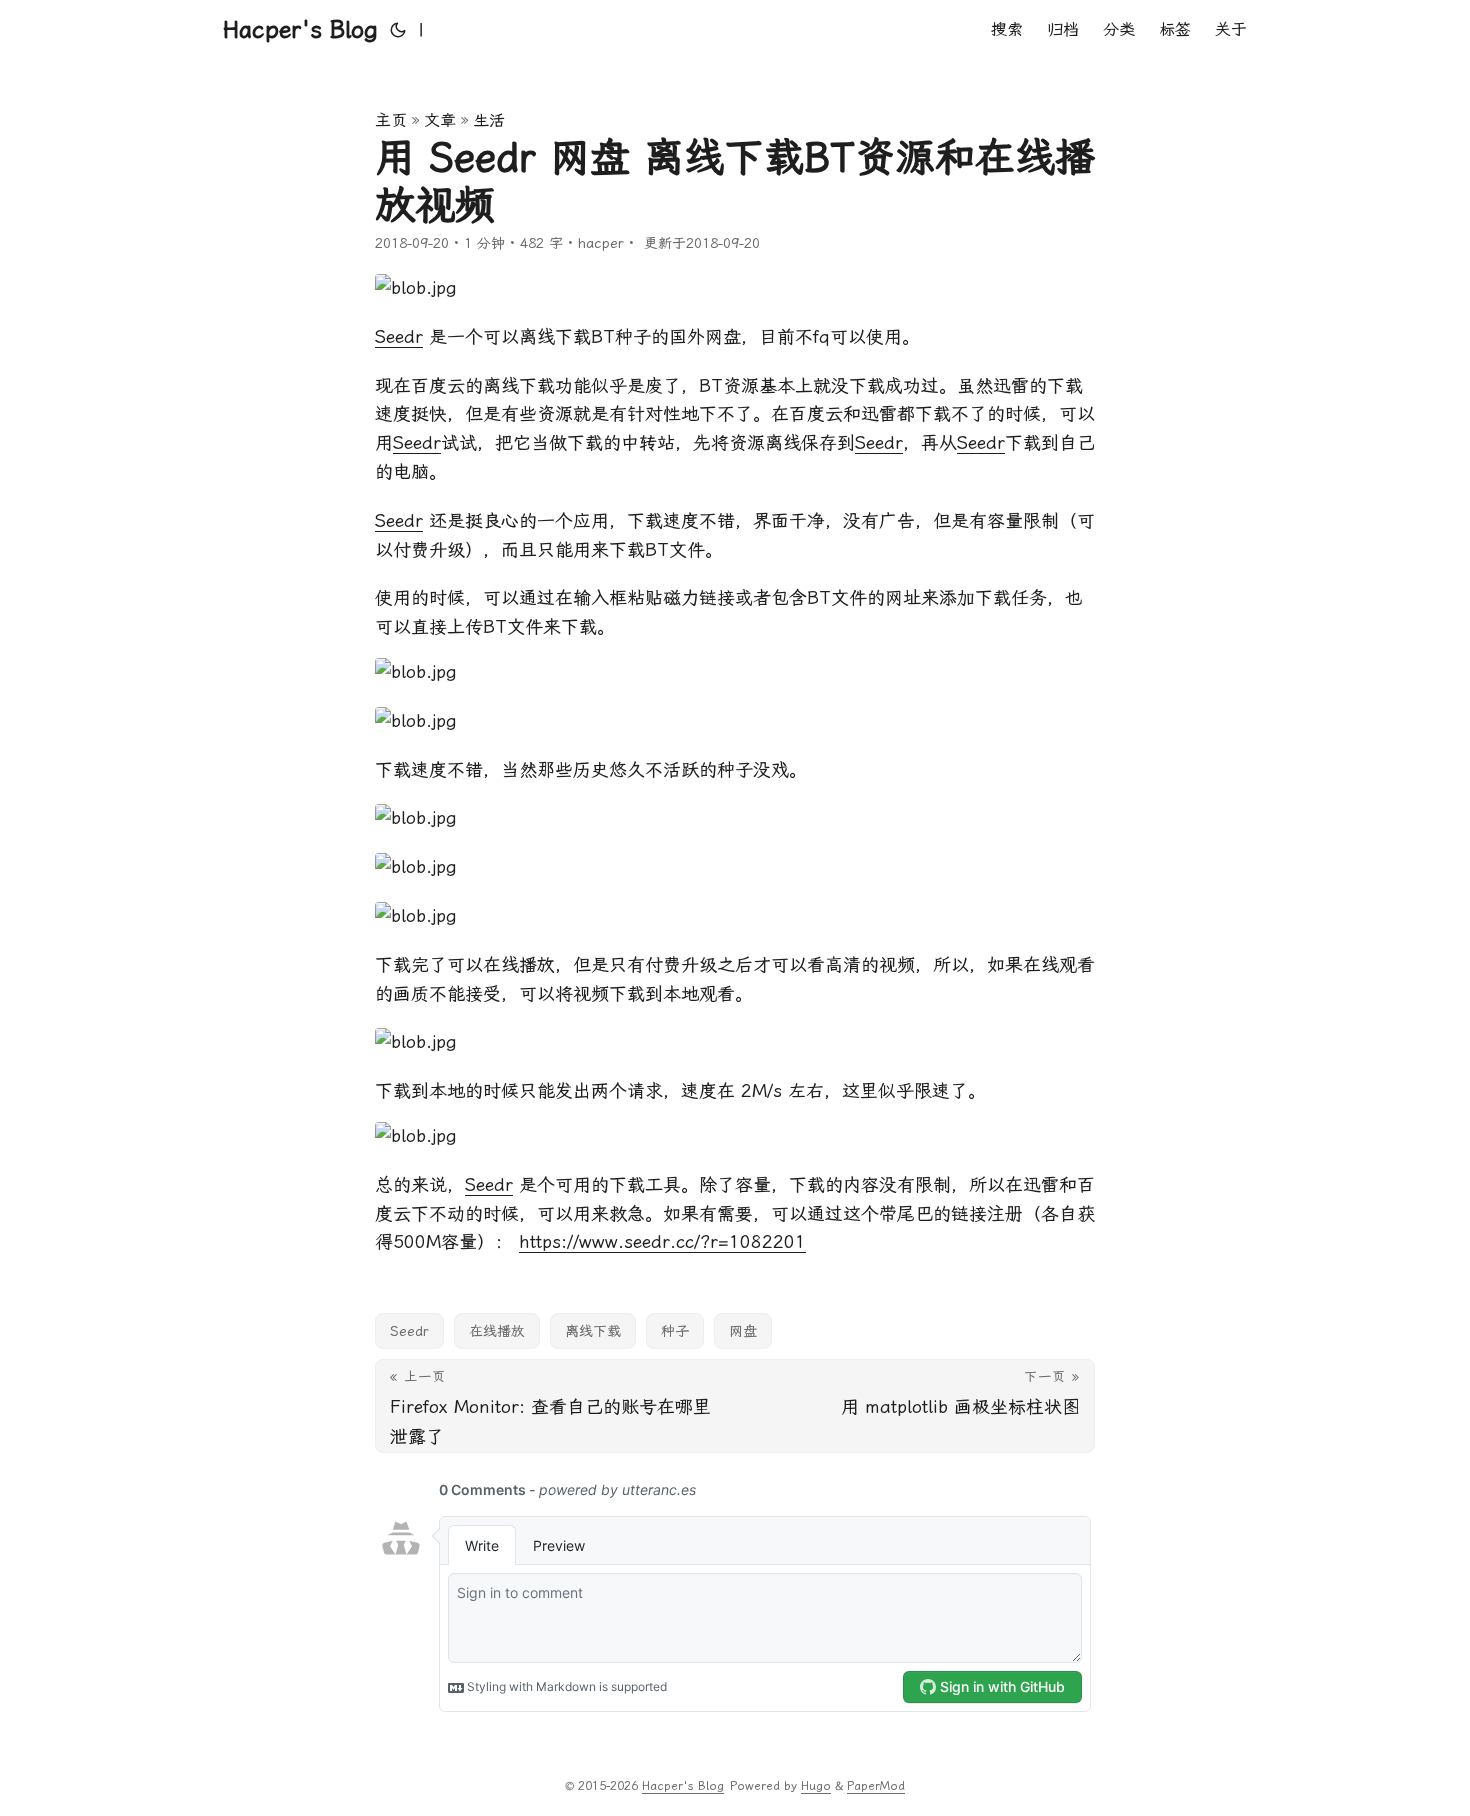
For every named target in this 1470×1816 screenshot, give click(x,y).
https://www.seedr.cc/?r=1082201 (662, 1241)
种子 (675, 1331)
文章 (440, 120)
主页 (391, 120)
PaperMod (876, 1786)
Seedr (399, 336)
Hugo (816, 1786)
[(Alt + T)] (398, 30)
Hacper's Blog (300, 30)
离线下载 (593, 1331)
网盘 (743, 1331)
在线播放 (497, 1331)
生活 (489, 120)
